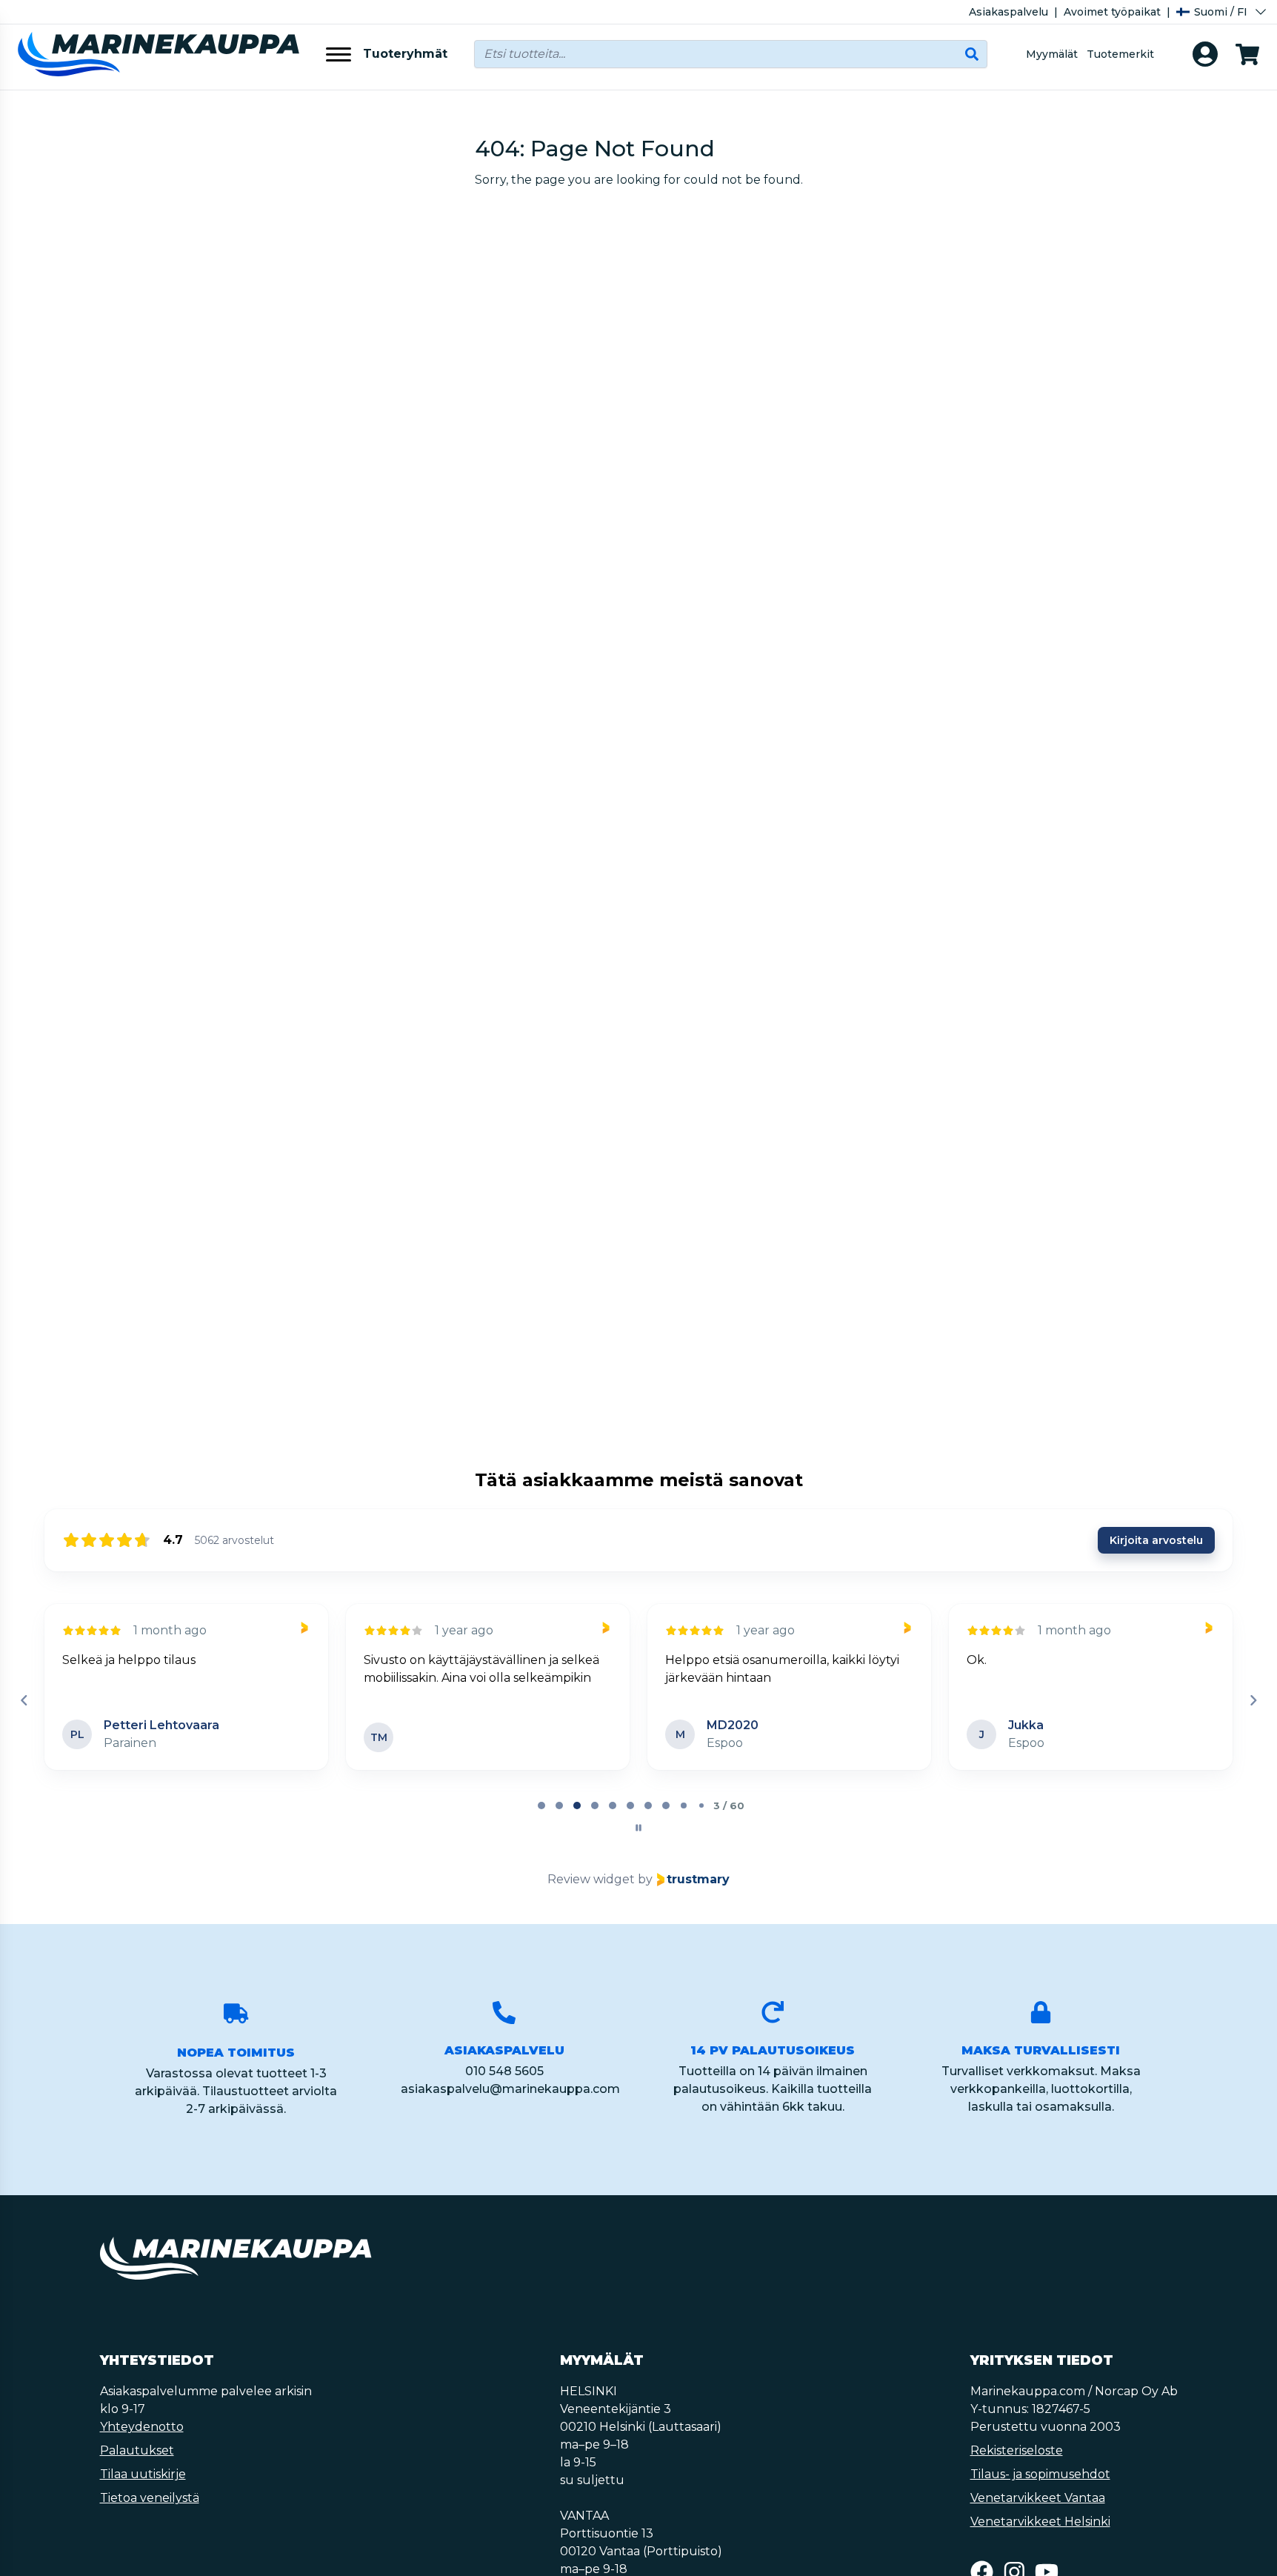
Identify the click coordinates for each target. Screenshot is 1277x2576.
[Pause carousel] (638, 1828)
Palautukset (137, 2450)
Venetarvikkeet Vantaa (1038, 2498)
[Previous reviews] (24, 1700)
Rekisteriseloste (1017, 2450)
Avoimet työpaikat (1112, 12)
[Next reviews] (1253, 1700)
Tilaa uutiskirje (143, 2474)
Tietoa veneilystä (150, 2498)
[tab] (541, 1805)
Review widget (591, 1879)
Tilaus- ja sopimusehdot (1040, 2474)
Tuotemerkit (1120, 54)
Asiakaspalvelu (1008, 12)
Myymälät (1052, 54)
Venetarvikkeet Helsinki (1040, 2522)
